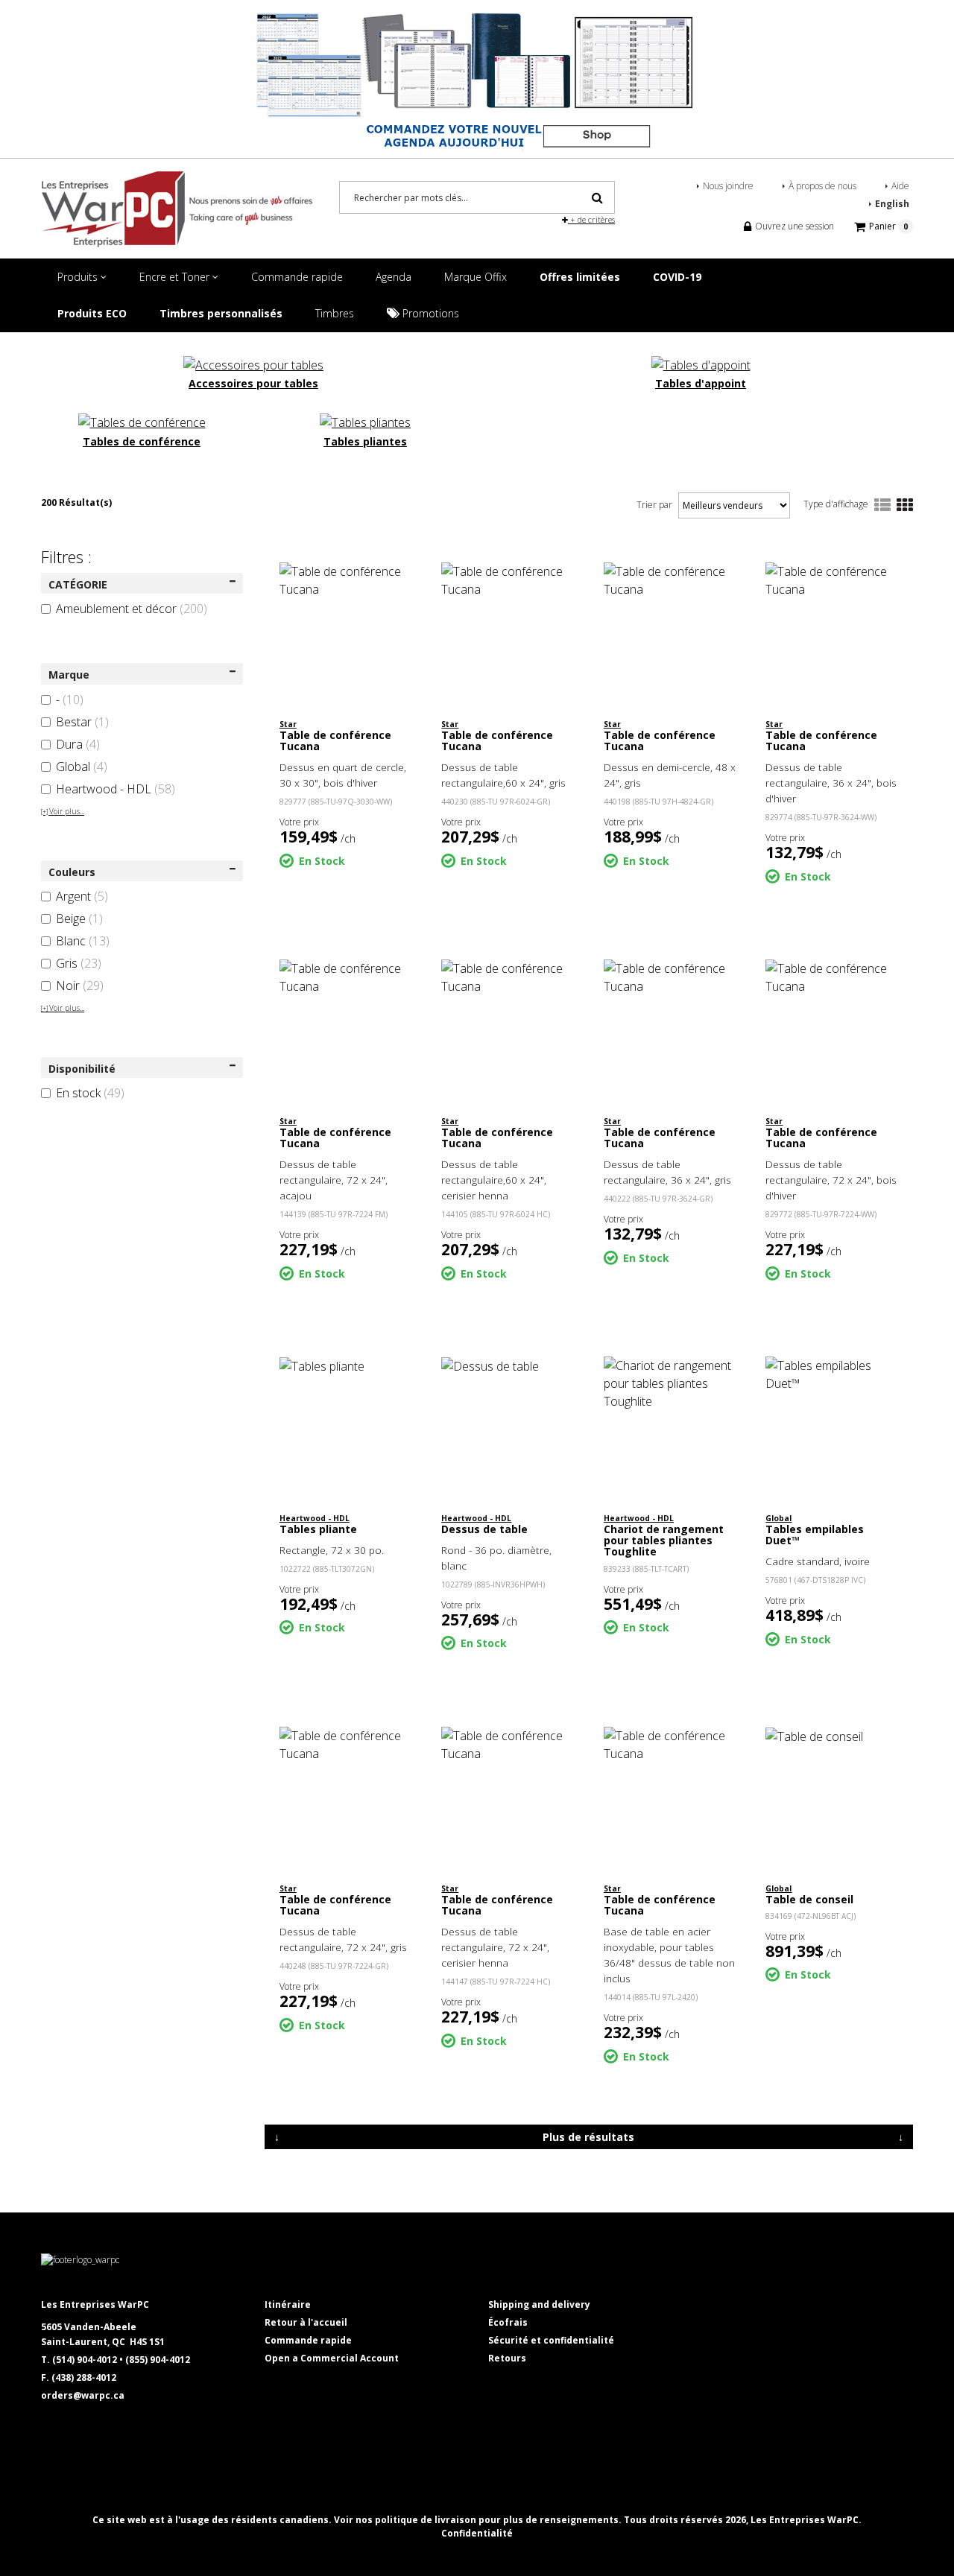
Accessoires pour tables (253, 383)
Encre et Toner (176, 277)
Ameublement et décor (132, 609)
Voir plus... (63, 811)
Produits (79, 277)
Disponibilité (82, 1069)
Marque (69, 675)
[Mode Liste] (882, 506)
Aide (900, 186)
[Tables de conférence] (142, 421)
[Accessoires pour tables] (253, 364)
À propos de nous (822, 186)
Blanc (83, 941)
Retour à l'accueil (306, 2322)
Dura (78, 744)
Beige (79, 919)
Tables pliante (318, 1529)
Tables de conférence (142, 441)
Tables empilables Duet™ (815, 1535)
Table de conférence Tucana (335, 740)
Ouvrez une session (793, 226)
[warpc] (177, 209)
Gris (79, 963)
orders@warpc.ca (83, 2395)
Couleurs (72, 872)
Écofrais (508, 2322)
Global (82, 767)
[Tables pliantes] (365, 421)
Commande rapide (297, 277)
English (892, 204)
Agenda (394, 277)
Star (288, 724)
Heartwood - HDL (116, 789)
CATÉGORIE (78, 584)
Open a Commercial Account (332, 2358)
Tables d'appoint (701, 383)
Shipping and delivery (539, 2304)
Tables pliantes (365, 441)
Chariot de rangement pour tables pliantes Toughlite (664, 1541)
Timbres (335, 313)
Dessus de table (484, 1529)
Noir (80, 986)
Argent (82, 896)
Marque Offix (476, 277)
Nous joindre (728, 186)
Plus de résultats (588, 2137)
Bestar (82, 722)
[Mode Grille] (905, 506)
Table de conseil (809, 1899)
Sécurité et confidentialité (551, 2340)
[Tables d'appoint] (701, 364)
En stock (90, 1093)
